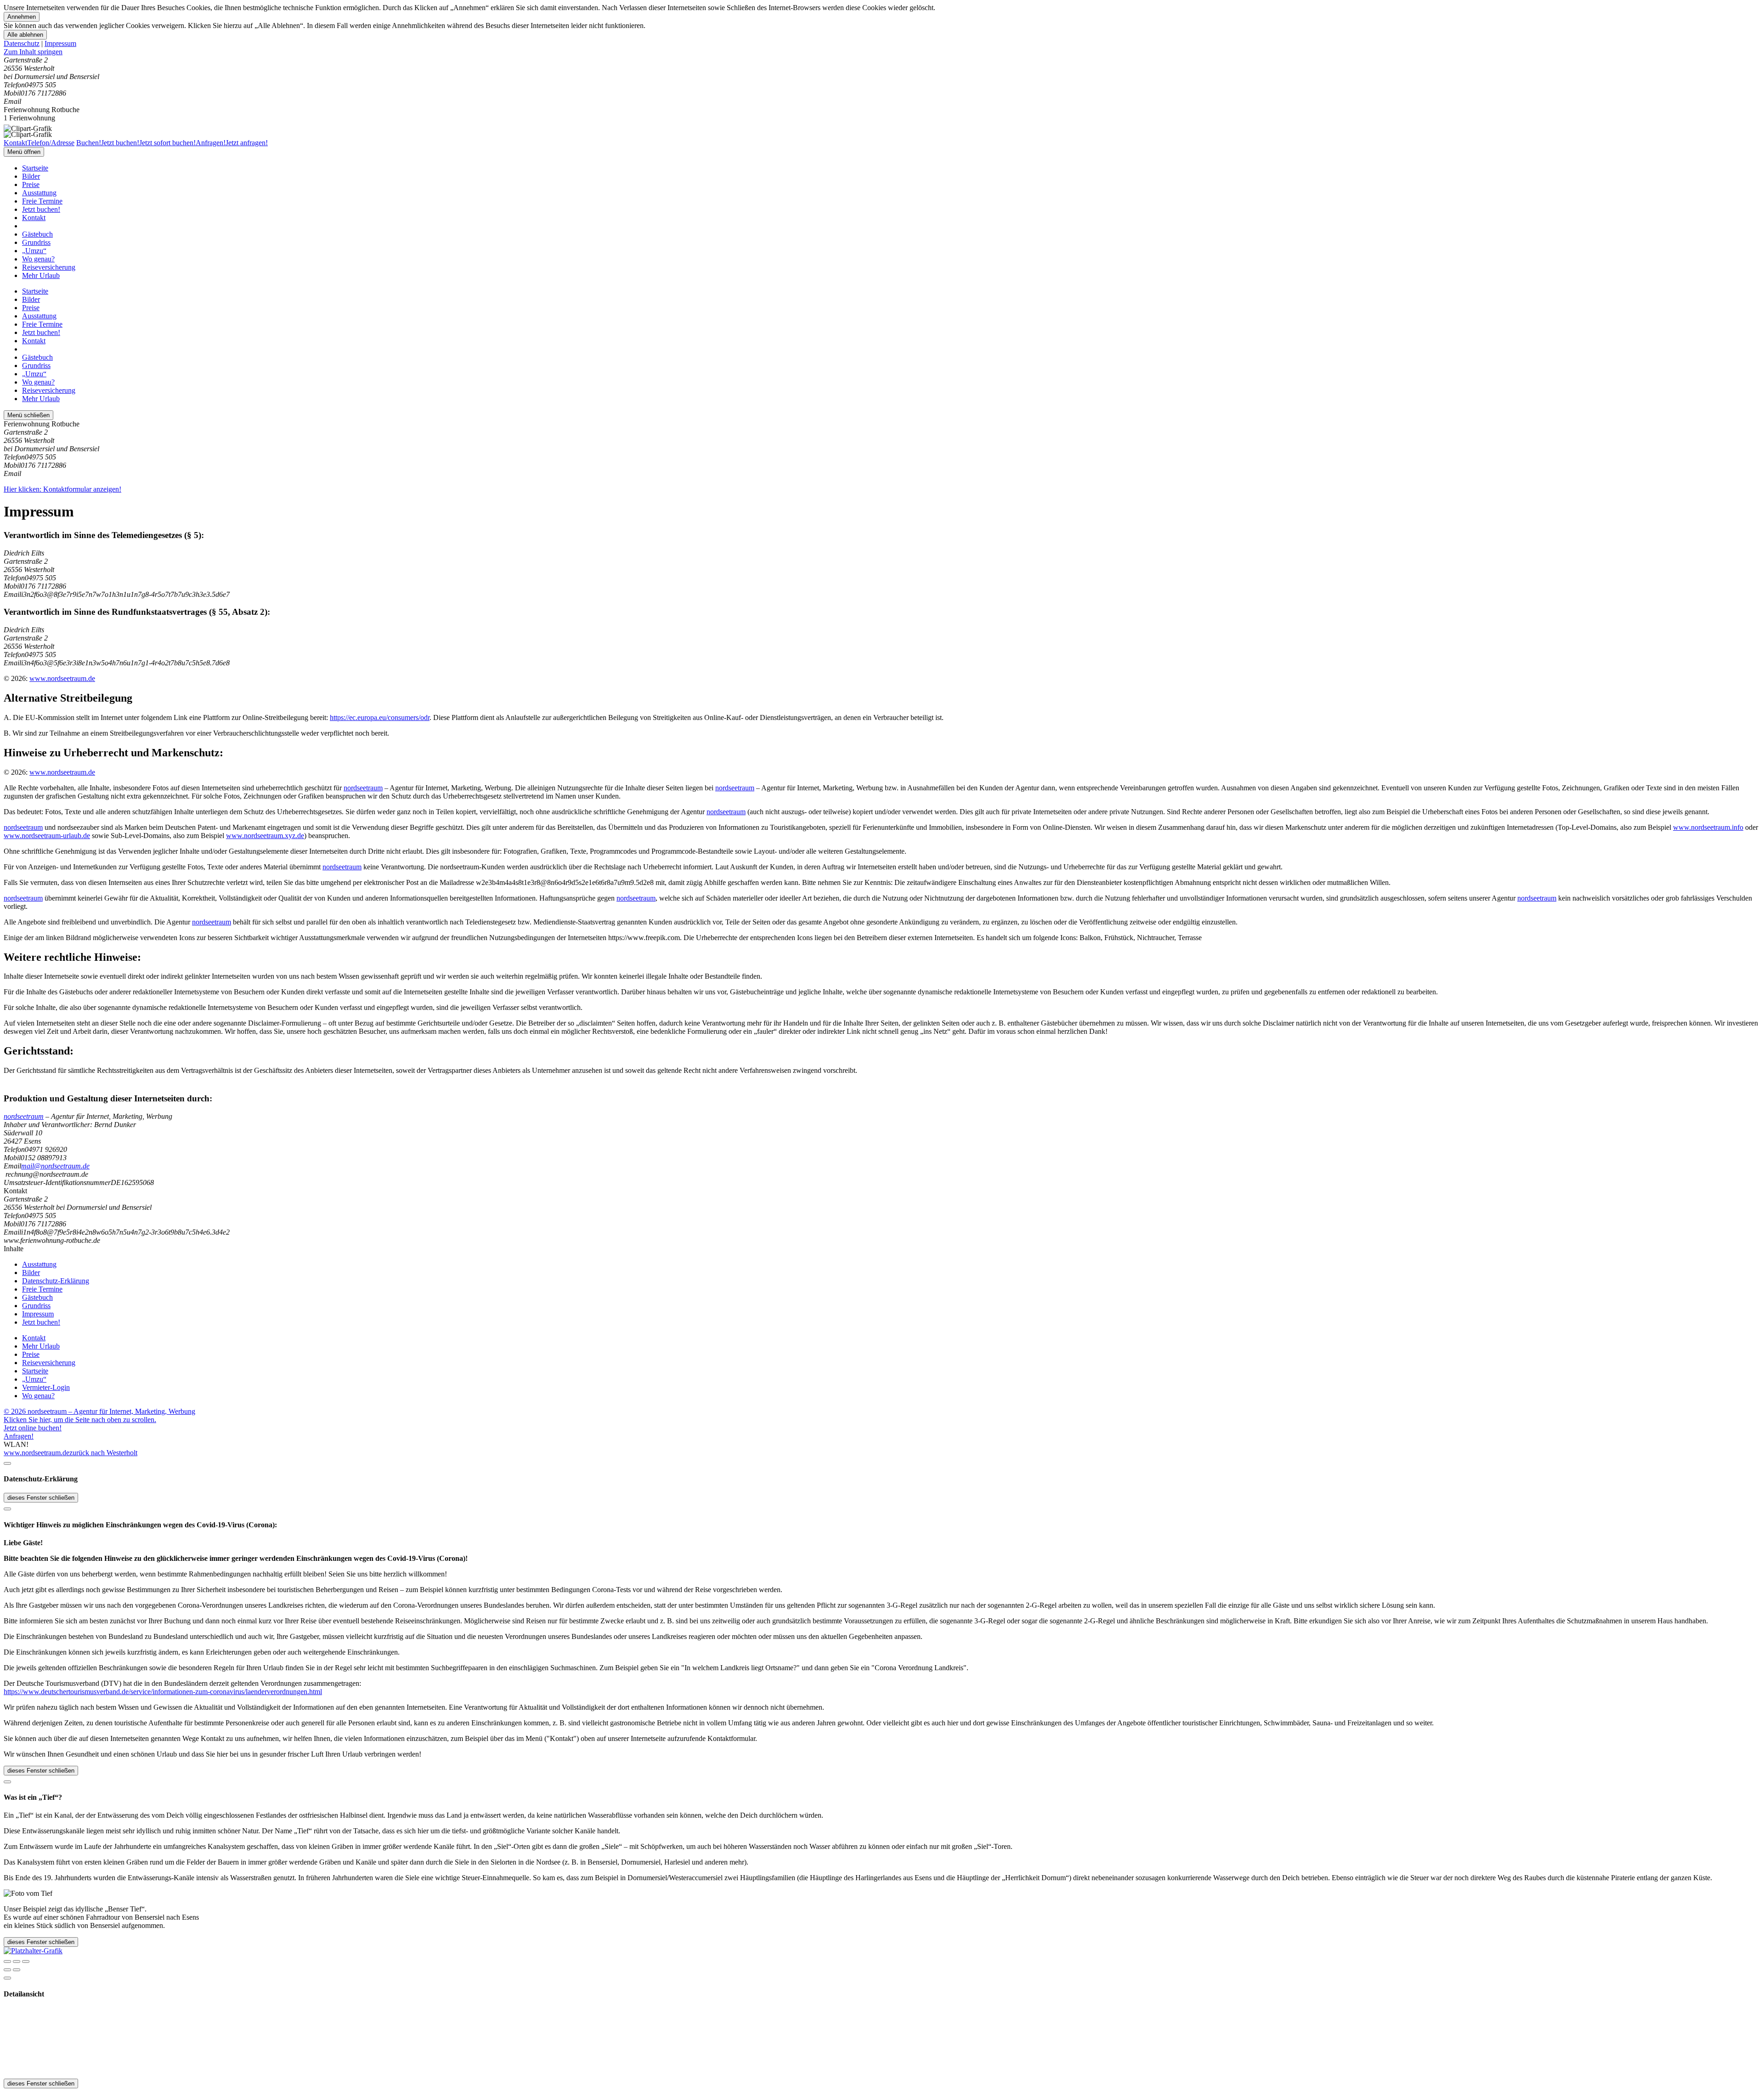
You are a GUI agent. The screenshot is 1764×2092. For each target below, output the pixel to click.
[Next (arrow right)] (17, 1970)
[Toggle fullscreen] (17, 1962)
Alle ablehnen (25, 35)
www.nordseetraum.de (62, 678)
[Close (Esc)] (7, 1962)
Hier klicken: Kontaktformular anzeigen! (62, 489)
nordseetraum (363, 788)
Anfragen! (19, 1436)
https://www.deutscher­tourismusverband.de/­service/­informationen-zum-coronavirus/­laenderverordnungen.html (163, 1692)
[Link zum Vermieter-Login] (33, 1951)
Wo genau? (38, 259)
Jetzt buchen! (41, 209)
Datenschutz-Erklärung (56, 1281)
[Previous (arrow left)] (7, 1970)
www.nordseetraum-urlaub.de (47, 836)
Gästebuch (37, 234)
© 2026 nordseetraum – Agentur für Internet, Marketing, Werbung (99, 1411)
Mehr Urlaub (41, 275)
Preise (31, 184)
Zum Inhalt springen (33, 52)
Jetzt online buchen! (33, 1428)
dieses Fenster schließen (41, 1498)
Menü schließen (28, 415)
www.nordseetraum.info (1708, 827)
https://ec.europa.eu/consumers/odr (380, 717)
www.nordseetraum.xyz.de (265, 836)
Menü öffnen (24, 152)
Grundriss (36, 242)
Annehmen (22, 17)
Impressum (60, 43)
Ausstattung (39, 193)
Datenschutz (22, 43)
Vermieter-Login (46, 1387)
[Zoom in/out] (26, 1962)
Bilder (31, 176)
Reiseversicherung (49, 267)
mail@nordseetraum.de (55, 1166)
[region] (882, 52)
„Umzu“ (34, 251)
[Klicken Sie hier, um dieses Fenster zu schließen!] (7, 1463)
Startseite (35, 168)
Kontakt (34, 218)
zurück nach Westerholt (103, 1453)
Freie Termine (42, 201)
